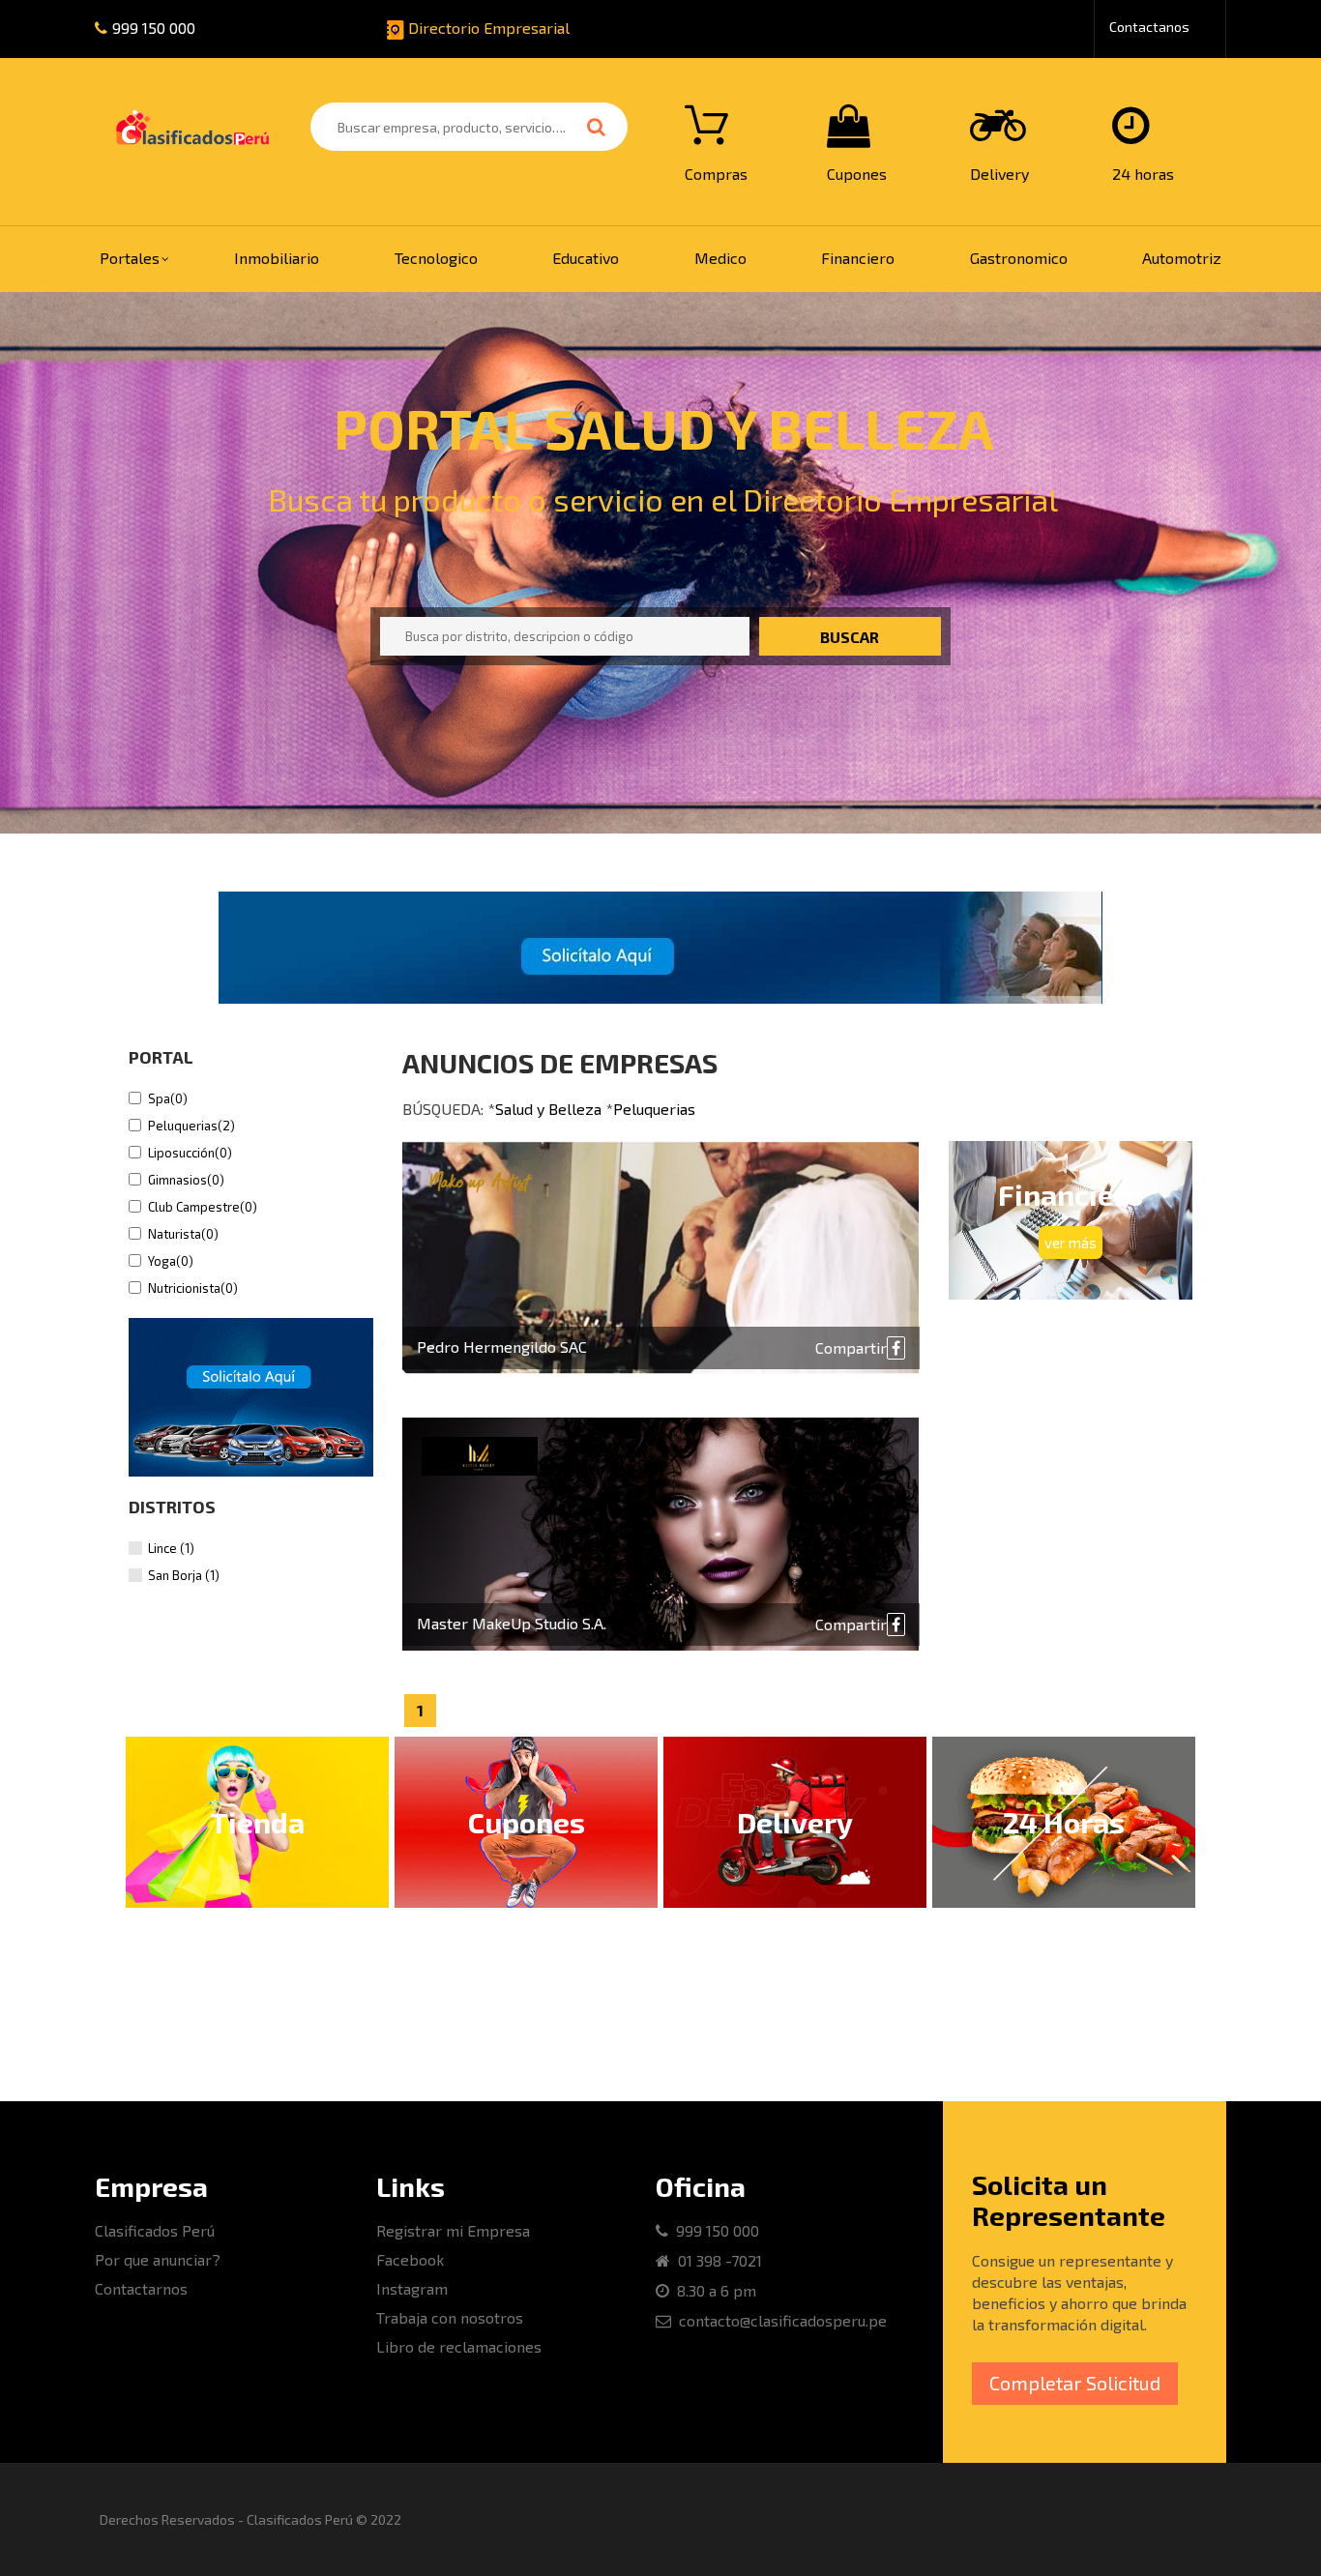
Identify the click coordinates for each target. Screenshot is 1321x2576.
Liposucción (190, 1153)
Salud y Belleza (548, 1109)
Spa (168, 1098)
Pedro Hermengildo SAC (502, 1347)
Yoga (171, 1261)
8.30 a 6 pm (713, 2290)
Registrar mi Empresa (453, 2230)
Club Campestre (203, 1207)
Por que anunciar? (158, 2259)
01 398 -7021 (716, 2260)
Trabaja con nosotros (450, 2317)
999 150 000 (154, 28)
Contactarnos (141, 2288)
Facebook (410, 2259)
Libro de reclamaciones (459, 2346)
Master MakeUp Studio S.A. (512, 1623)
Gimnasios (186, 1180)
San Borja (184, 1575)
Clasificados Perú (155, 2230)
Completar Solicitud (1075, 2383)
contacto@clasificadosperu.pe (779, 2320)
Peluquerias (191, 1126)
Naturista (183, 1234)
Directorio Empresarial (487, 28)
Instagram (412, 2288)
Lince (171, 1548)
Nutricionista (193, 1288)
